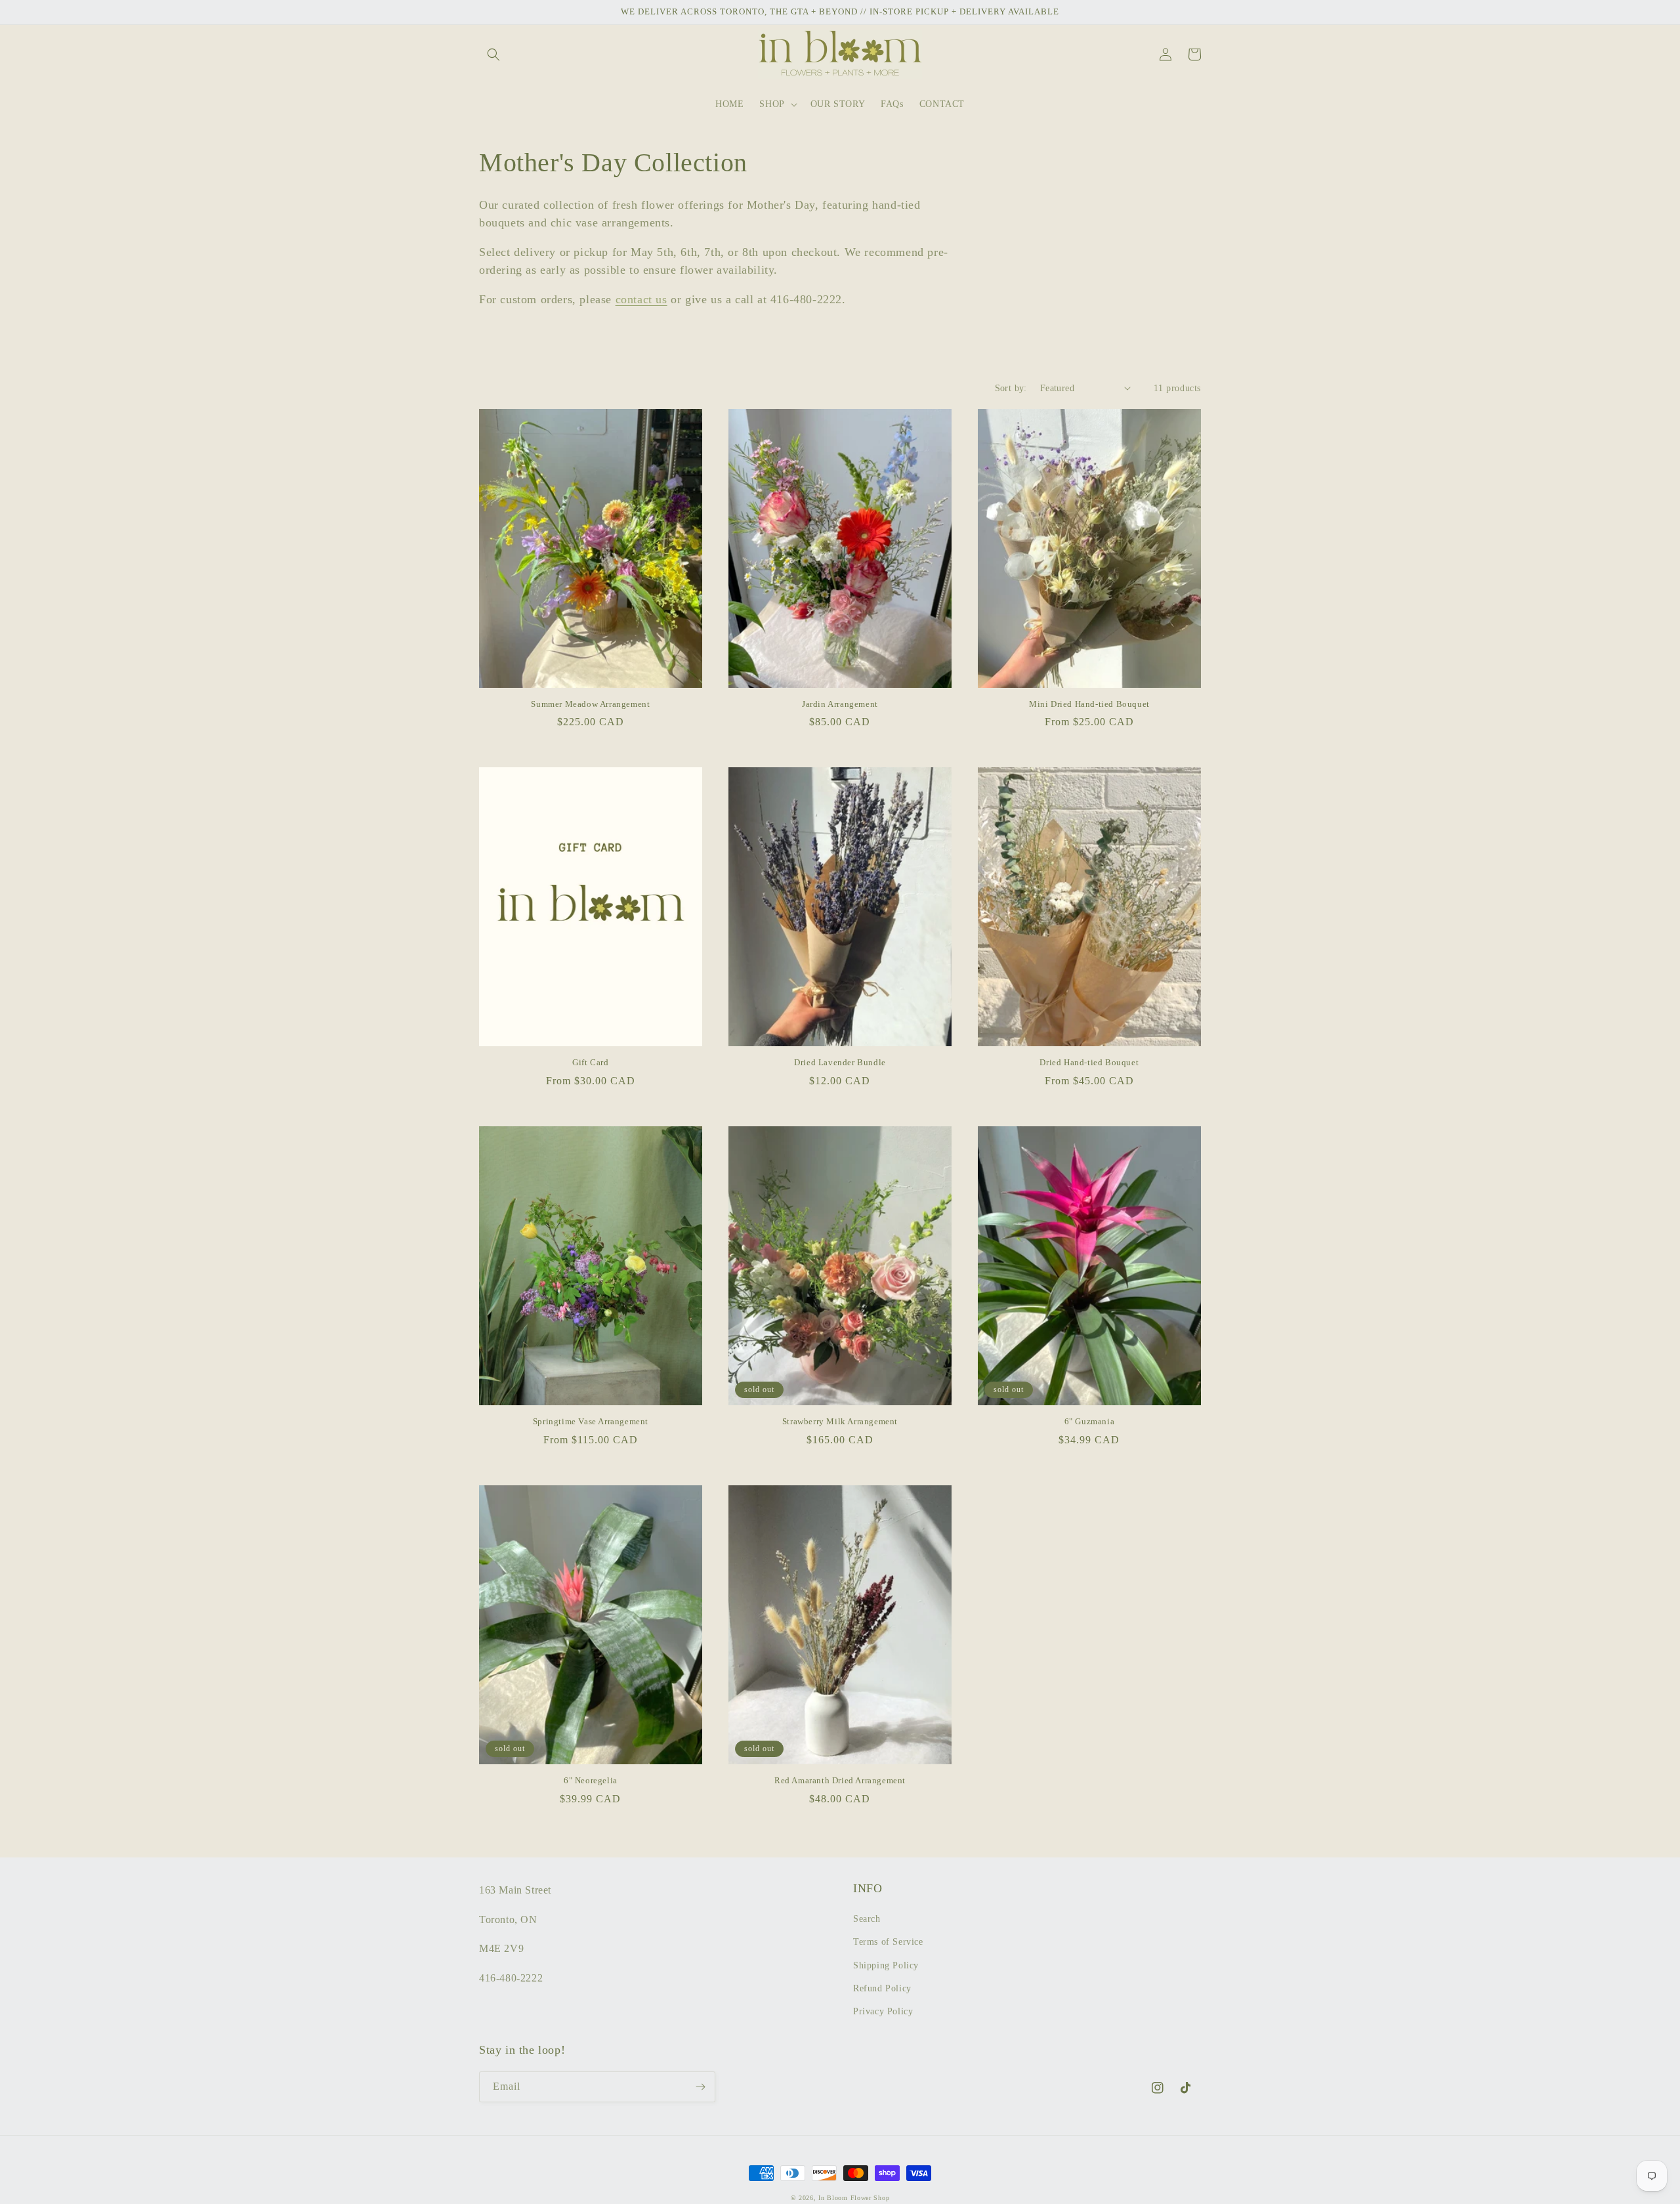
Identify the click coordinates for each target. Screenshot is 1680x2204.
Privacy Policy (883, 2011)
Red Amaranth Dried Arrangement (840, 1780)
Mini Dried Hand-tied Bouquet (1089, 704)
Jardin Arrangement (840, 704)
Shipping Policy (886, 1965)
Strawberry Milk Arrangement (840, 1421)
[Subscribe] (700, 2087)
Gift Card (590, 1062)
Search (867, 1919)
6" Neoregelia (591, 1780)
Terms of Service (888, 1942)
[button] (493, 54)
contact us (641, 299)
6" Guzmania (1090, 1421)
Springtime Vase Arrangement (591, 1421)
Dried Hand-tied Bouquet (1089, 1062)
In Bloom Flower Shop (854, 2198)
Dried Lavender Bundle (840, 1062)
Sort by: (1011, 388)
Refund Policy (882, 1988)
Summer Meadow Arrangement (590, 704)
